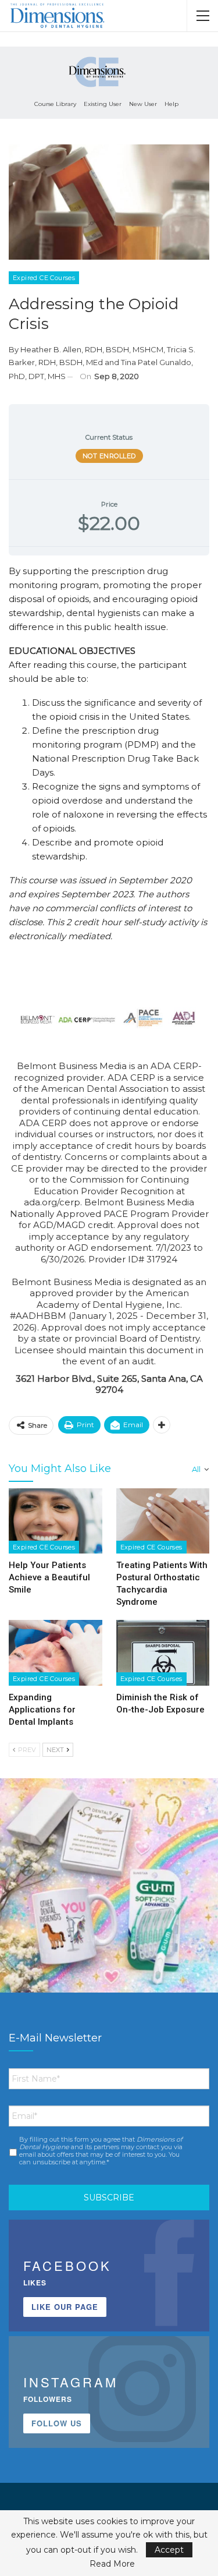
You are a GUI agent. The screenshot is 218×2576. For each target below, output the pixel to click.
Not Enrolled (109, 456)
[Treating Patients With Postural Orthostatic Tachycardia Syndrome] (163, 1521)
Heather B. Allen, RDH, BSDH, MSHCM (92, 349)
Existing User (103, 104)
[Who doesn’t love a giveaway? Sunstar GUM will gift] (109, 1887)
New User (143, 104)
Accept (169, 2550)
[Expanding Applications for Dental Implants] (56, 1653)
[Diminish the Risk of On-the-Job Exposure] (163, 1653)
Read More (112, 2564)
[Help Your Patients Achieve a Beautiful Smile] (56, 1521)
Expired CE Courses (44, 278)
